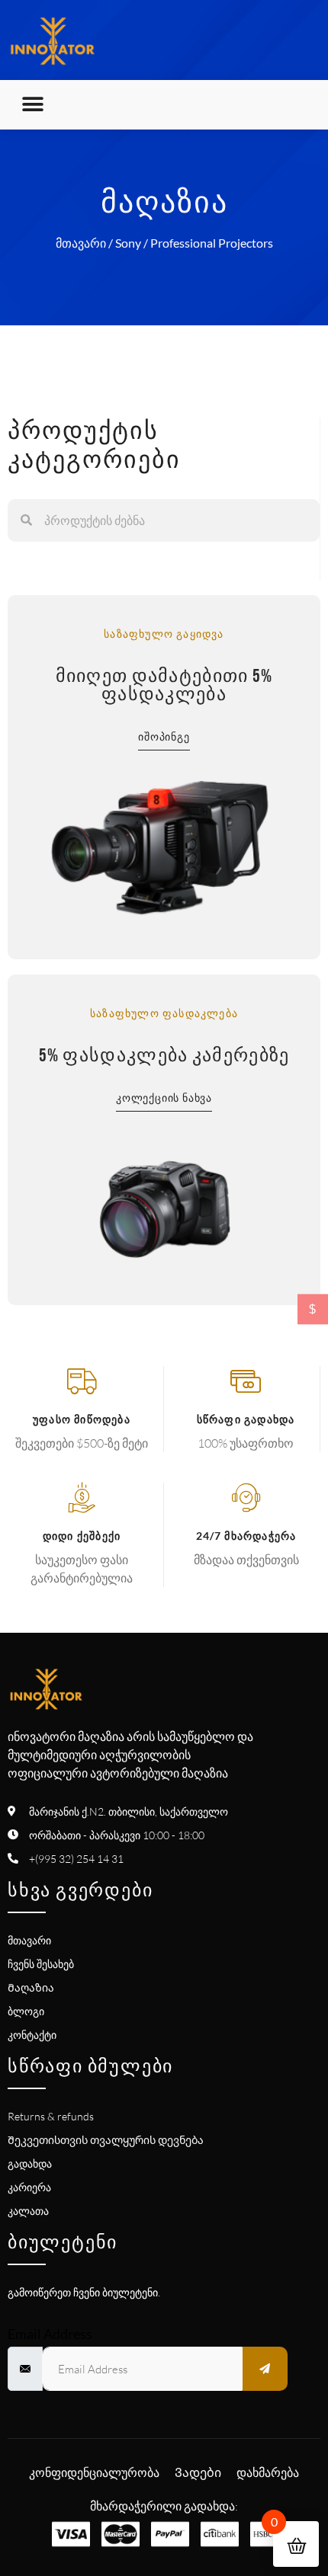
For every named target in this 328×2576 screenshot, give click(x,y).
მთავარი (81, 243)
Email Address (50, 2334)
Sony (128, 243)
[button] (32, 105)
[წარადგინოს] (265, 2369)
